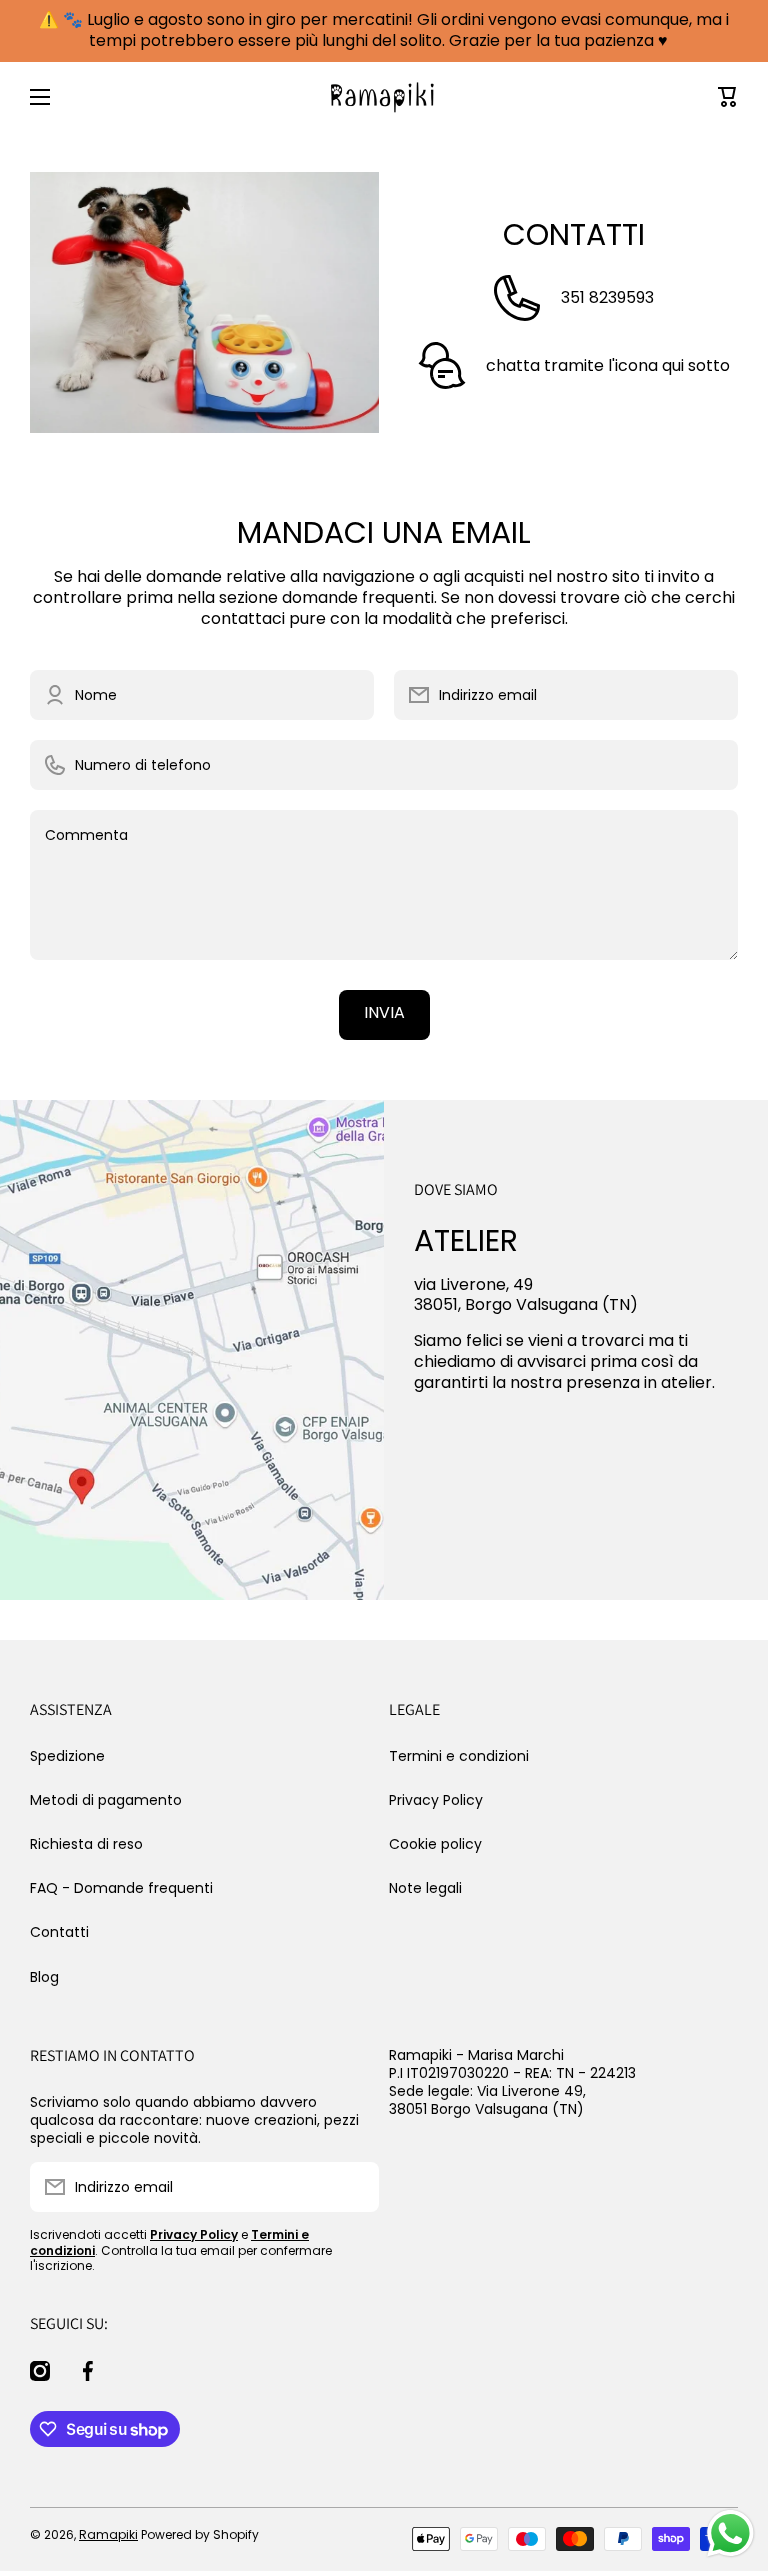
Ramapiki (108, 2534)
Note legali (425, 1887)
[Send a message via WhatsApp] (730, 2533)
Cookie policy (435, 1844)
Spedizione (67, 1756)
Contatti (59, 1932)
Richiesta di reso (86, 1844)
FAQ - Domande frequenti (121, 1888)
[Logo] (384, 97)
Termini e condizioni (459, 1756)
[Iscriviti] (354, 2187)
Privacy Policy (436, 1800)
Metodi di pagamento (106, 1800)
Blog (44, 1976)
